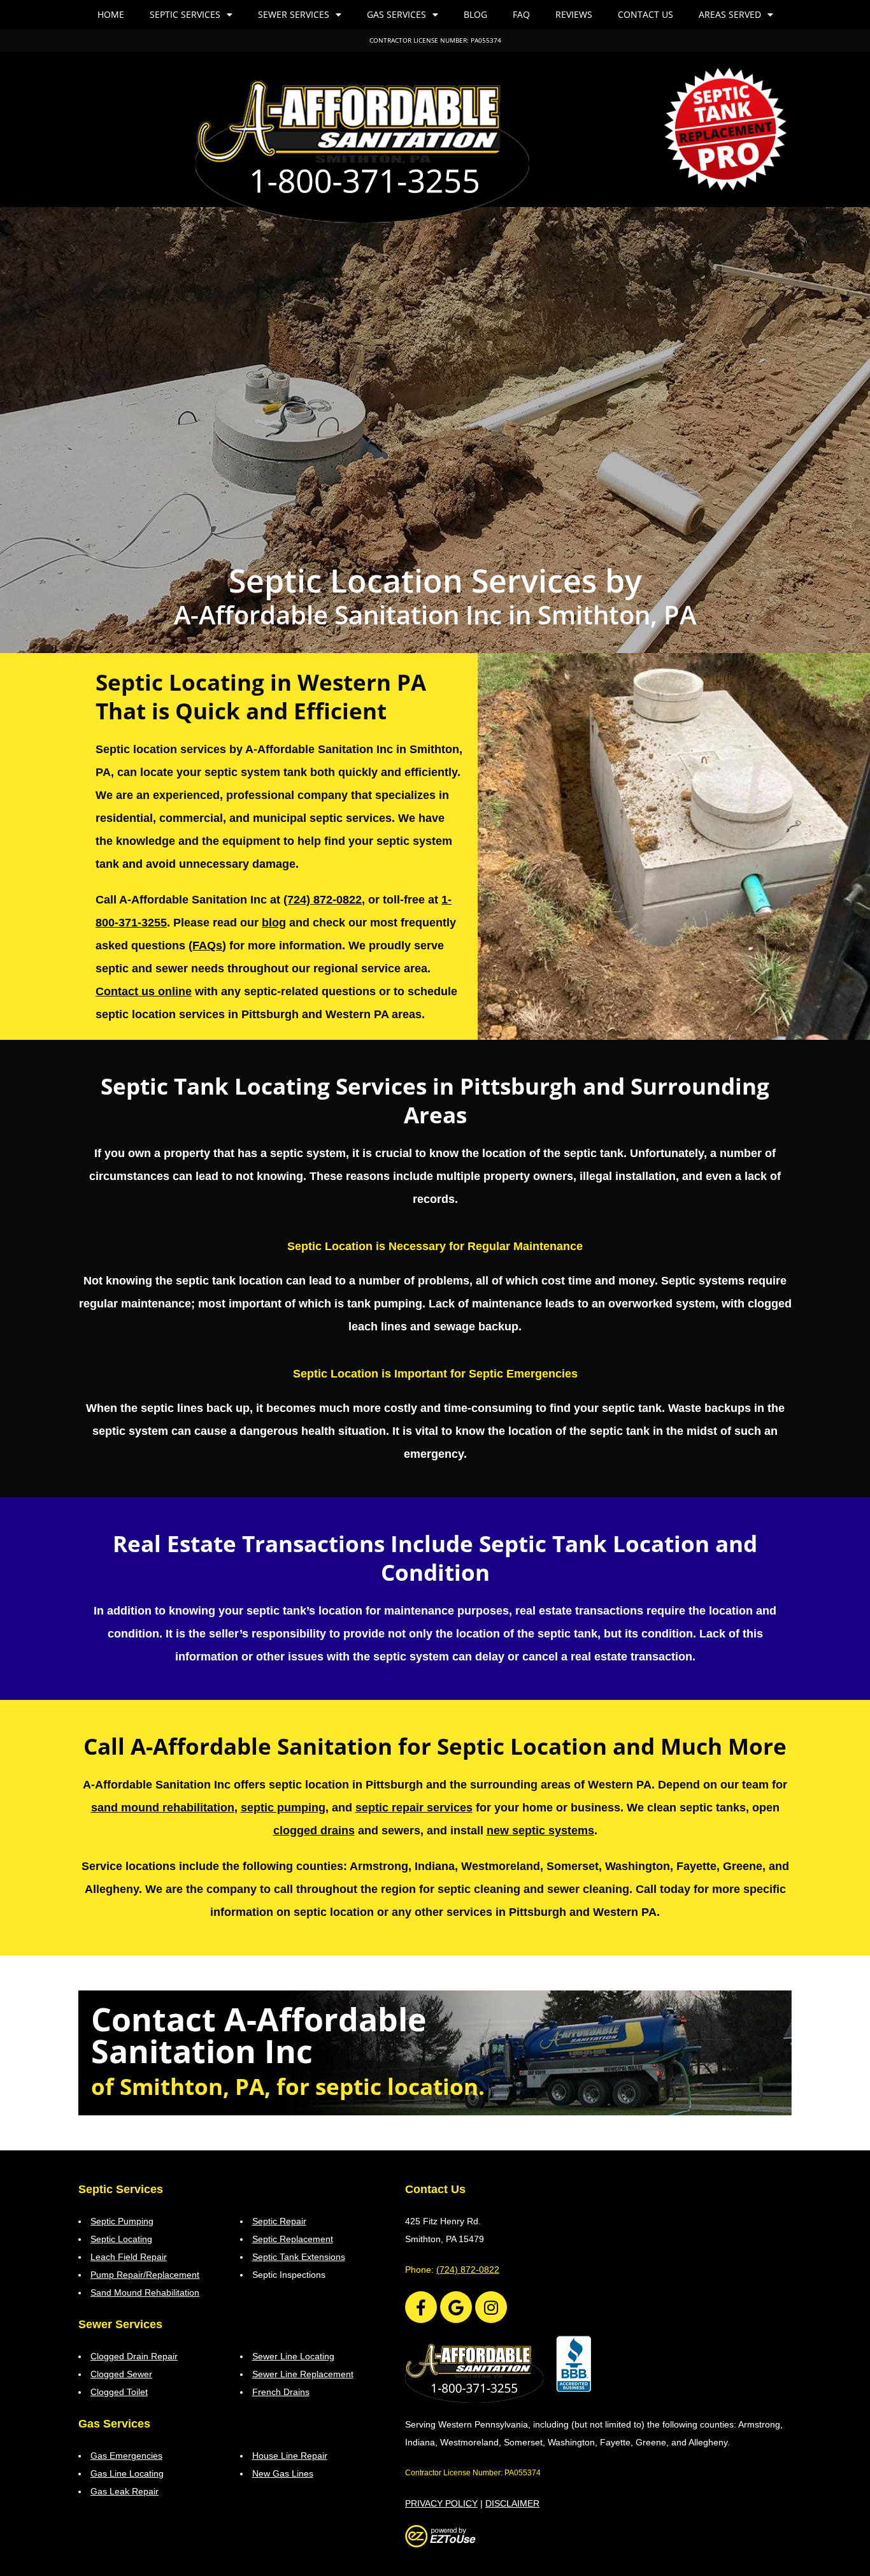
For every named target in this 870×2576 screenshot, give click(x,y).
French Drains (281, 2392)
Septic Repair (279, 2221)
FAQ (521, 14)
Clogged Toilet (119, 2392)
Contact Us (645, 14)
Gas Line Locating (127, 2473)
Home (111, 14)
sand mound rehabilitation (163, 1808)
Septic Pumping (122, 2221)
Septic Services (185, 14)
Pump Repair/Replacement (145, 2275)
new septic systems (540, 1831)
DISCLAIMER (512, 2503)
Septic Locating (121, 2239)
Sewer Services (294, 14)
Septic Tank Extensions (299, 2257)
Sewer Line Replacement (303, 2374)
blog (274, 923)
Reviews (574, 14)
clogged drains (314, 1831)
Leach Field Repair (129, 2257)
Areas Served (730, 14)
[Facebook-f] (421, 2307)
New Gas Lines (283, 2473)
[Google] (456, 2307)
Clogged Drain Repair (134, 2356)
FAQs (207, 946)
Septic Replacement (293, 2239)
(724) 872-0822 (323, 900)
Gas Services (396, 14)
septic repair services (414, 1808)
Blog (475, 14)
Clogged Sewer (121, 2374)
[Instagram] (491, 2307)
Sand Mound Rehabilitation (145, 2292)
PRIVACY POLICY (441, 2503)
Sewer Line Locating (293, 2356)
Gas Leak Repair (125, 2491)
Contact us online (144, 991)
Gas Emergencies (126, 2456)
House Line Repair (290, 2456)
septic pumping (283, 1808)
